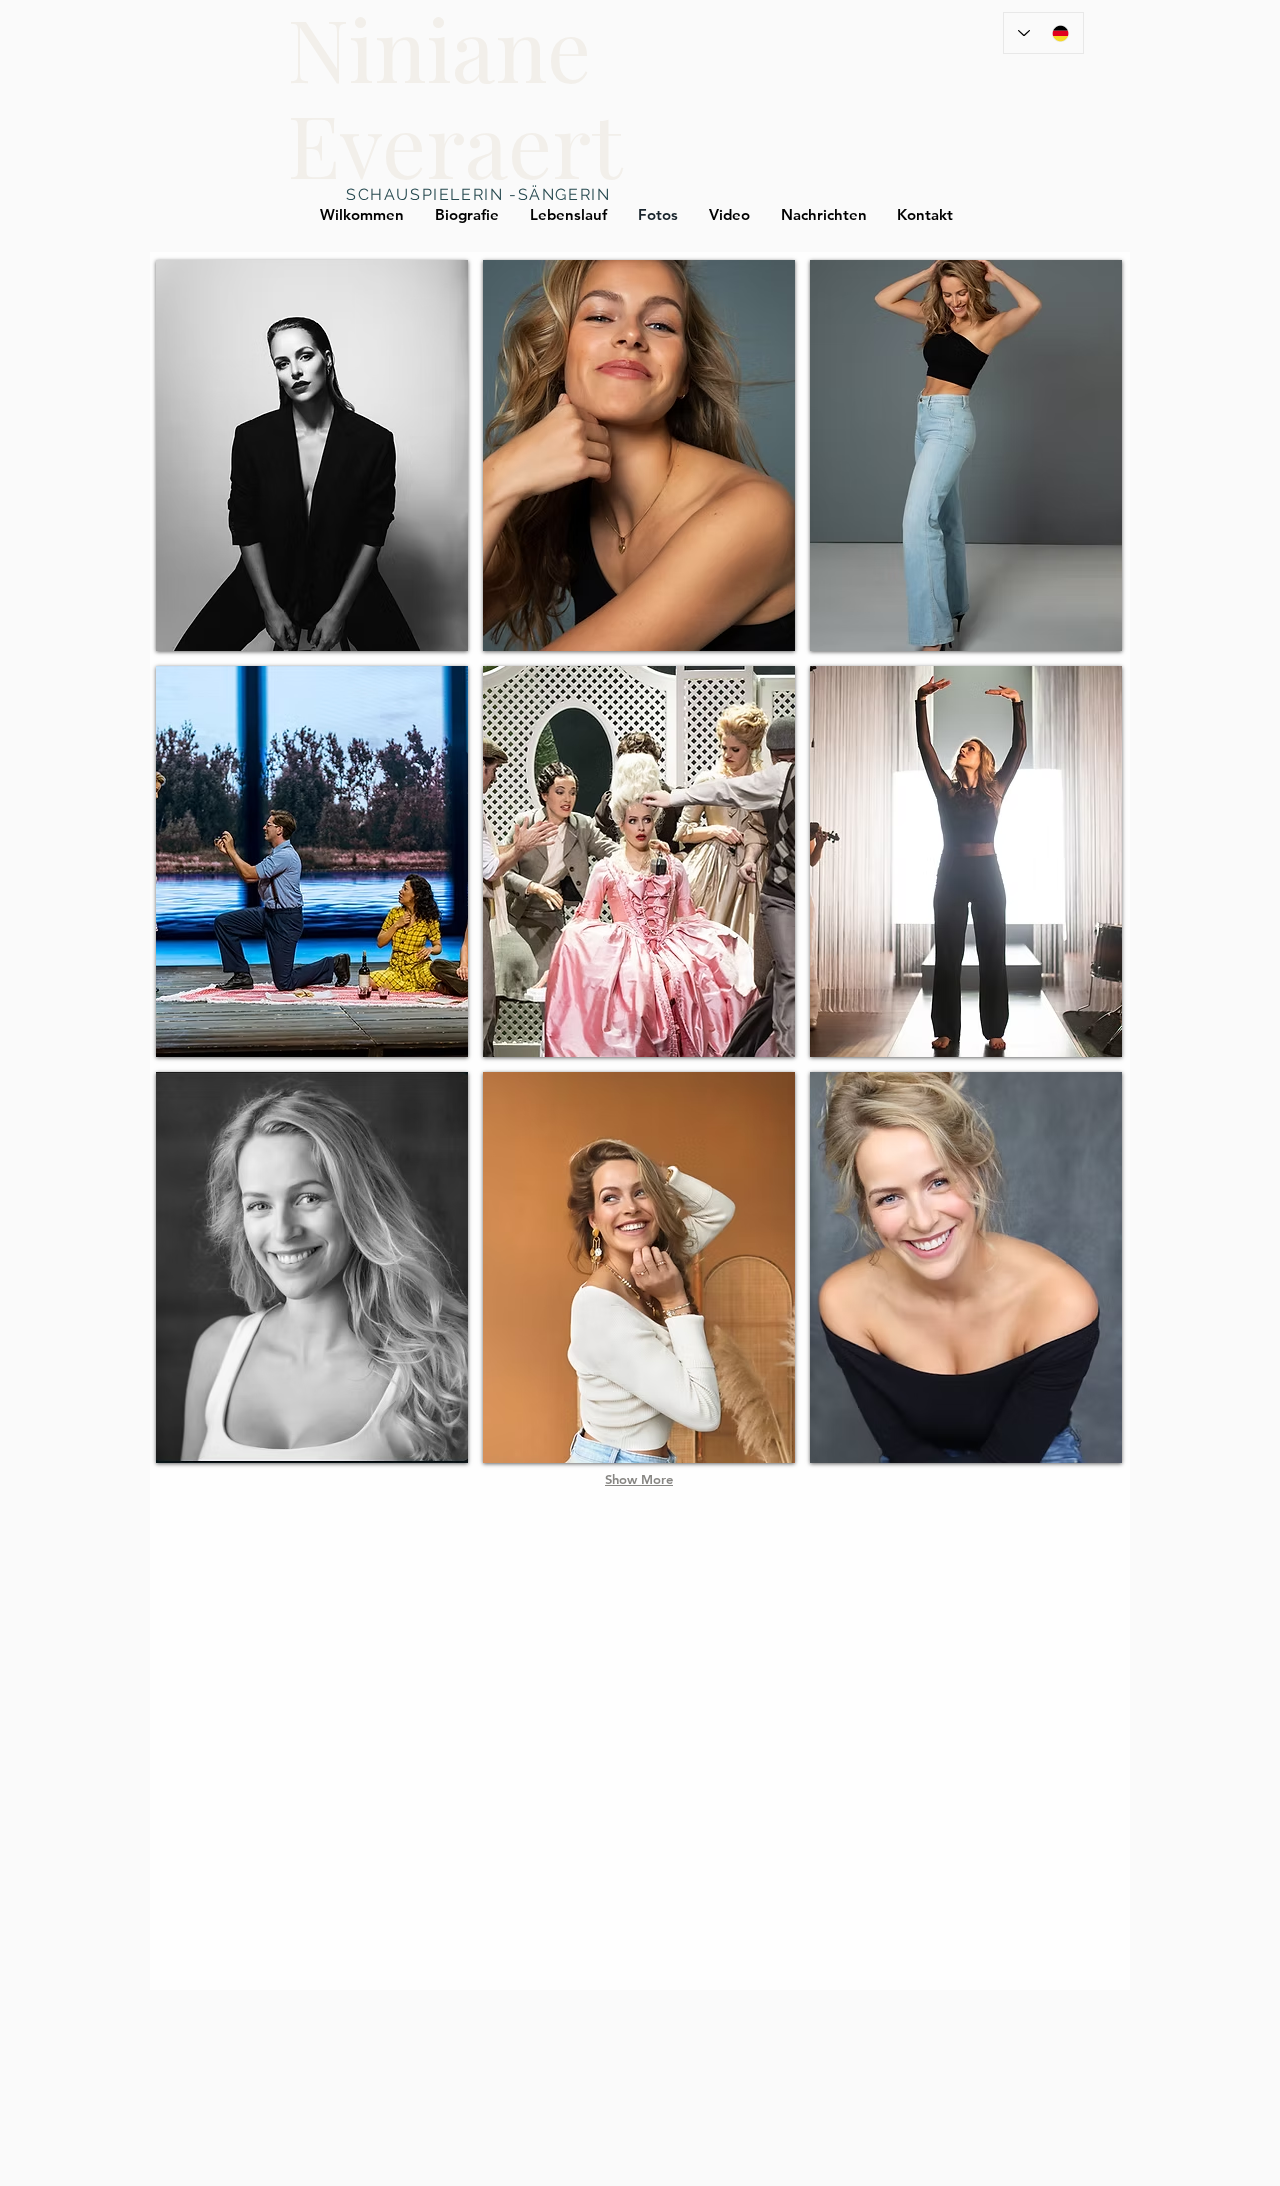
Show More (639, 1479)
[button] (312, 455)
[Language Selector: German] (1043, 33)
